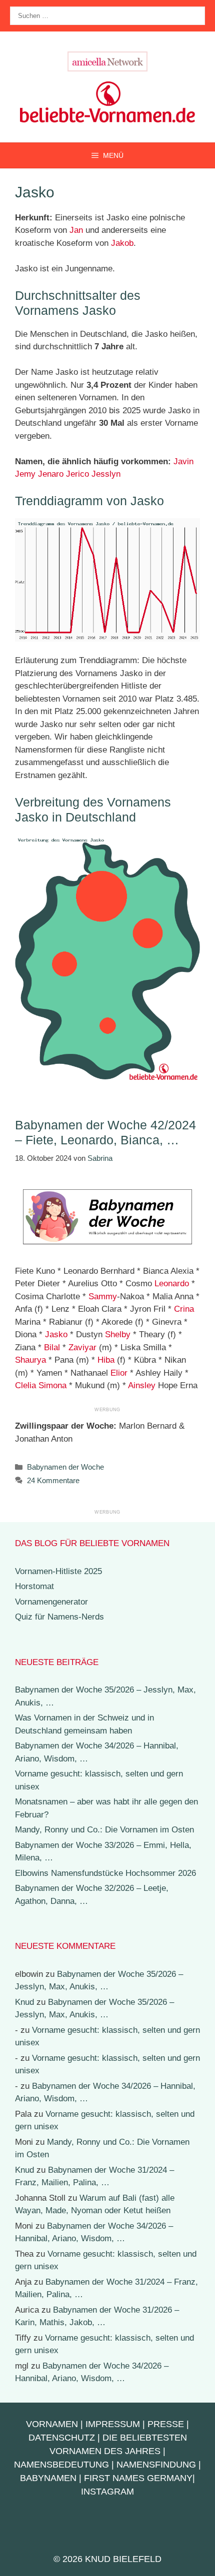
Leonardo (172, 1284)
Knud (24, 2002)
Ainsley (142, 1385)
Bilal (52, 1347)
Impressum (113, 2424)
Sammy (103, 1296)
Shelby (118, 1334)
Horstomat (34, 1586)
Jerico (77, 474)
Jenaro (51, 474)
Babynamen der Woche (65, 1467)
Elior (119, 1373)
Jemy (25, 474)
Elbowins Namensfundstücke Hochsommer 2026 (105, 1873)
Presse (166, 2424)
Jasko (56, 1334)
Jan (76, 230)
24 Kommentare (53, 1480)
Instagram (107, 2492)
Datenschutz (62, 2438)
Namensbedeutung (61, 2465)
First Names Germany (138, 2478)
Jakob (122, 243)
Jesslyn (106, 474)
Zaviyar (82, 1347)
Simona (52, 1385)
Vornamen (52, 2424)
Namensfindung (156, 2465)
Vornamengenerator (51, 1602)
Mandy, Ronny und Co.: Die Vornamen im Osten (104, 1830)
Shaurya (30, 1360)
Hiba (106, 1360)
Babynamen (48, 2478)
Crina (184, 1309)
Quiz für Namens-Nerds (59, 1617)
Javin (183, 461)
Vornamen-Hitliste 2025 (58, 1571)
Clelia (25, 1385)
